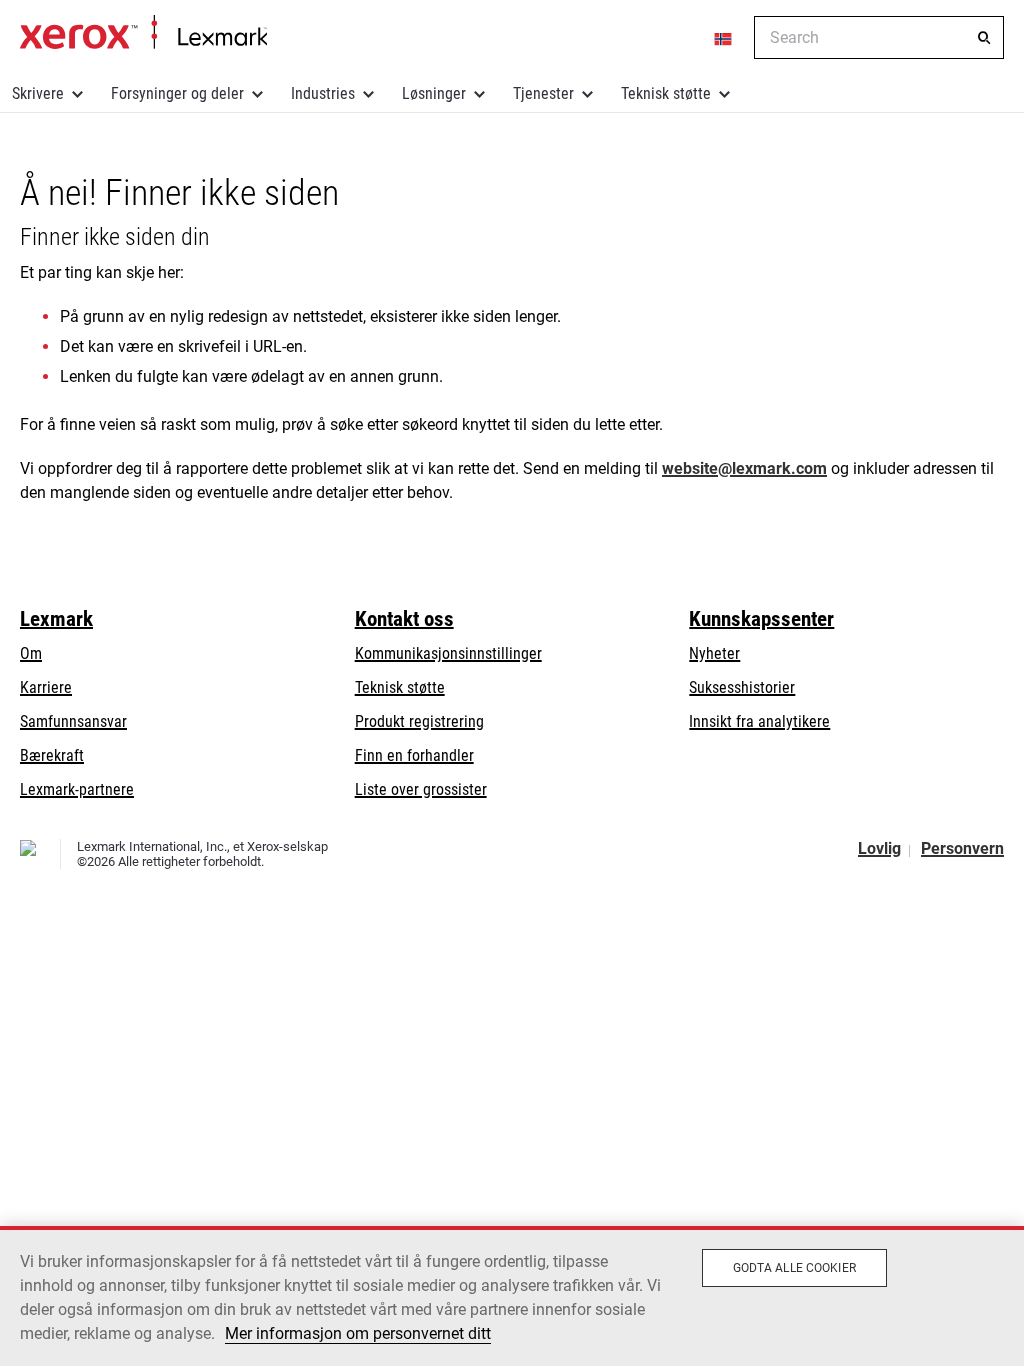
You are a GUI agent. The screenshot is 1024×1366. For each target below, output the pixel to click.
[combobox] (879, 37)
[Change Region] (724, 38)
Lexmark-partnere (77, 789)
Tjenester (543, 93)
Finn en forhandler (414, 755)
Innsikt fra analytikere (759, 721)
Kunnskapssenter (761, 619)
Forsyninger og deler (177, 93)
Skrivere (38, 93)
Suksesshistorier (742, 687)
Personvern (962, 848)
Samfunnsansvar (73, 721)
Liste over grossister (421, 789)
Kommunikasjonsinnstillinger (448, 653)
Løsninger (434, 93)
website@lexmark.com (744, 468)
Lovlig (879, 848)
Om (31, 653)
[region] (512, 1296)
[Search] (984, 38)
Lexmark (56, 619)
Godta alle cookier (794, 1268)
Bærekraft (52, 755)
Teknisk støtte (666, 93)
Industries (323, 93)
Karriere (46, 687)
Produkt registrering (419, 721)
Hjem (143, 33)
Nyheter (714, 653)
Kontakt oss (404, 619)
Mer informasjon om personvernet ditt (358, 1333)
